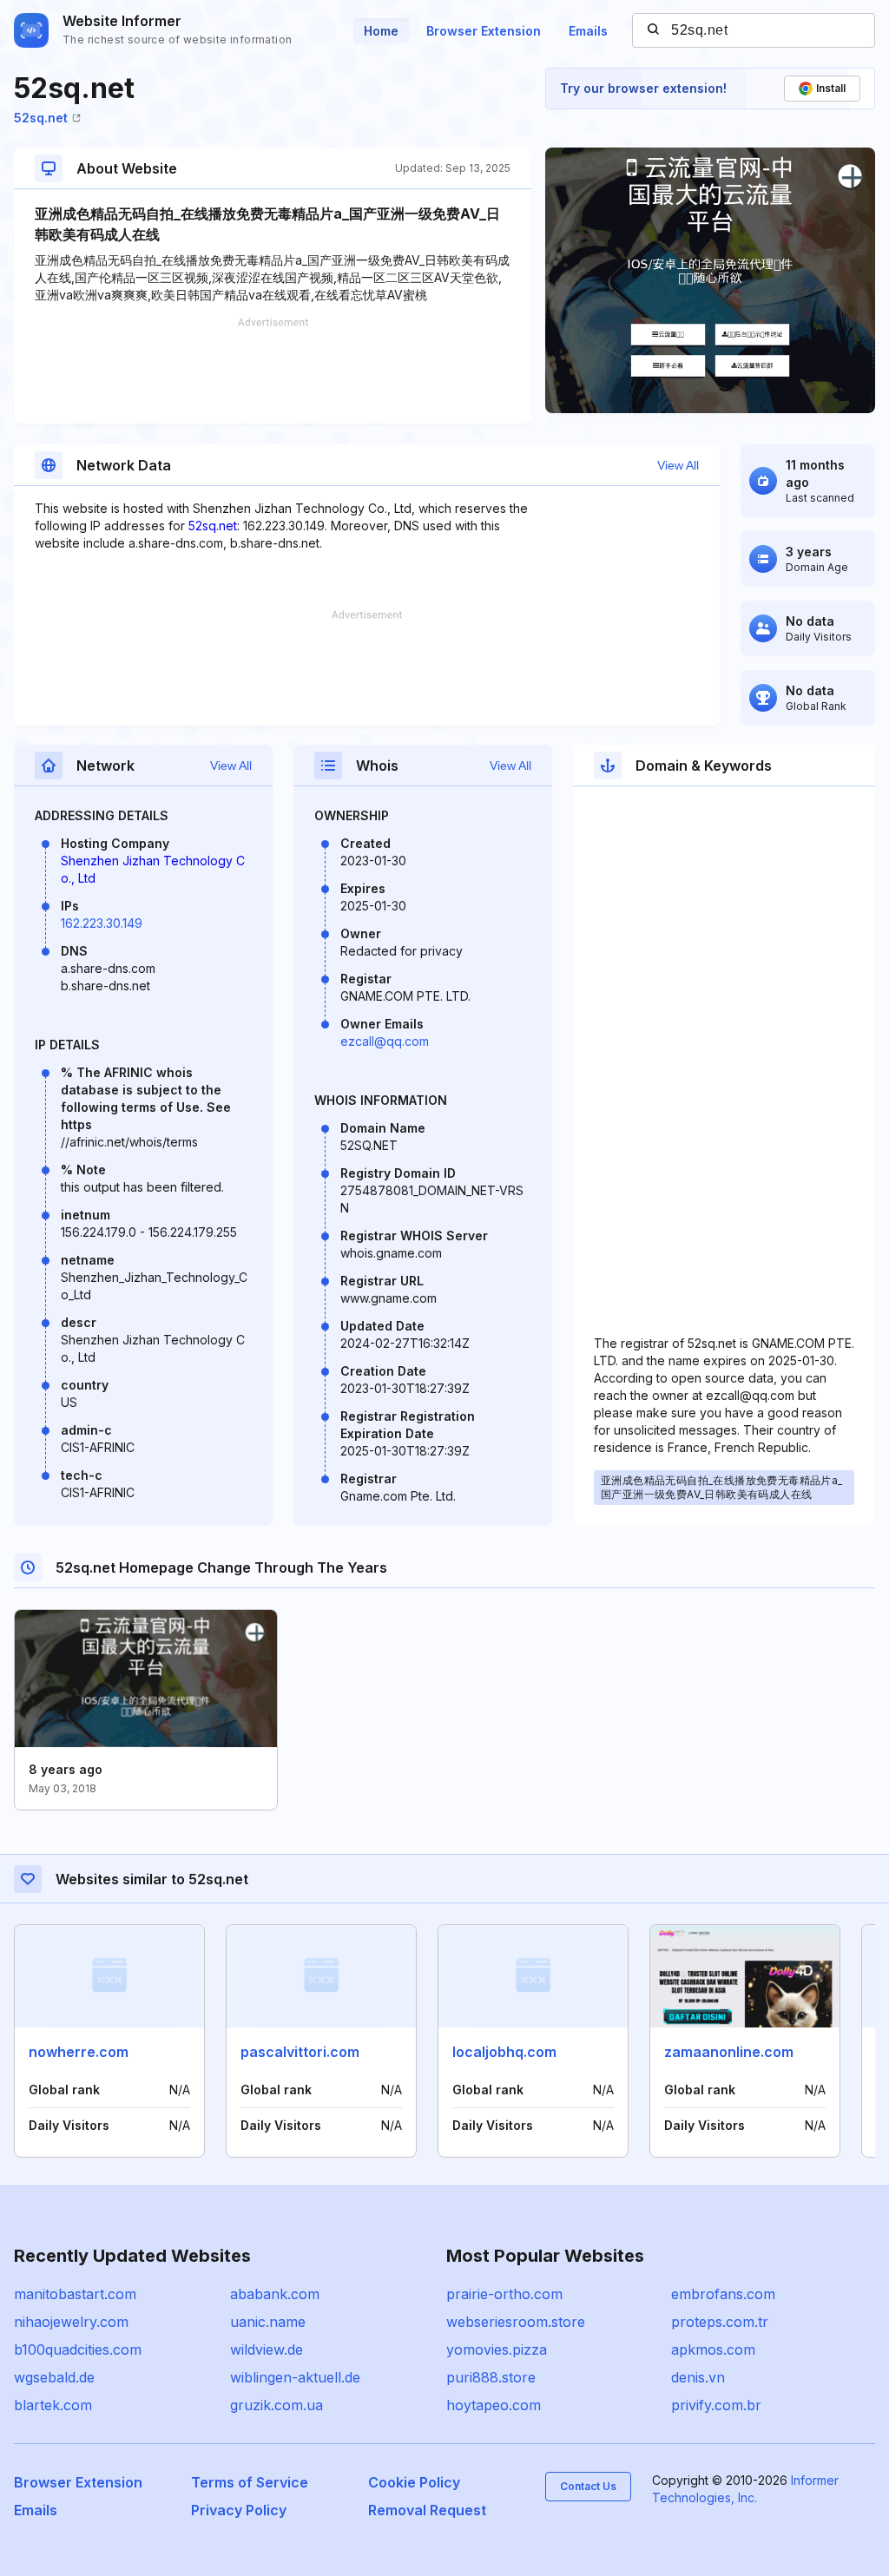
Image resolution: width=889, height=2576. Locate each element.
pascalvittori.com (300, 2052)
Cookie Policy (414, 2482)
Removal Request (427, 2510)
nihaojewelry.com (71, 2322)
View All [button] (678, 465)
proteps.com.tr (720, 2322)
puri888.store (491, 2377)
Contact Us (588, 2486)
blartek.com (53, 2405)
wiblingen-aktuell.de (295, 2377)
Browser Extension (484, 31)
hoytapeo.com (494, 2405)
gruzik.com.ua (277, 2405)
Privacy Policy (239, 2510)
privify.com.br (716, 2405)
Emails (588, 31)
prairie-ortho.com (504, 2294)
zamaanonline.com (729, 2052)
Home (381, 31)
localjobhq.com (504, 2052)
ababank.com (275, 2294)
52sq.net (41, 118)
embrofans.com (723, 2294)
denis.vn (698, 2377)
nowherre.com (79, 2052)
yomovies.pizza (497, 2349)
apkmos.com (713, 2349)
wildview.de (267, 2349)
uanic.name (268, 2322)
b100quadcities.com (78, 2349)
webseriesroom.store (516, 2322)
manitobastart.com (75, 2294)
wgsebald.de (54, 2377)
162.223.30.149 (102, 923)
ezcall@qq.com (385, 1041)
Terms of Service (250, 2482)
